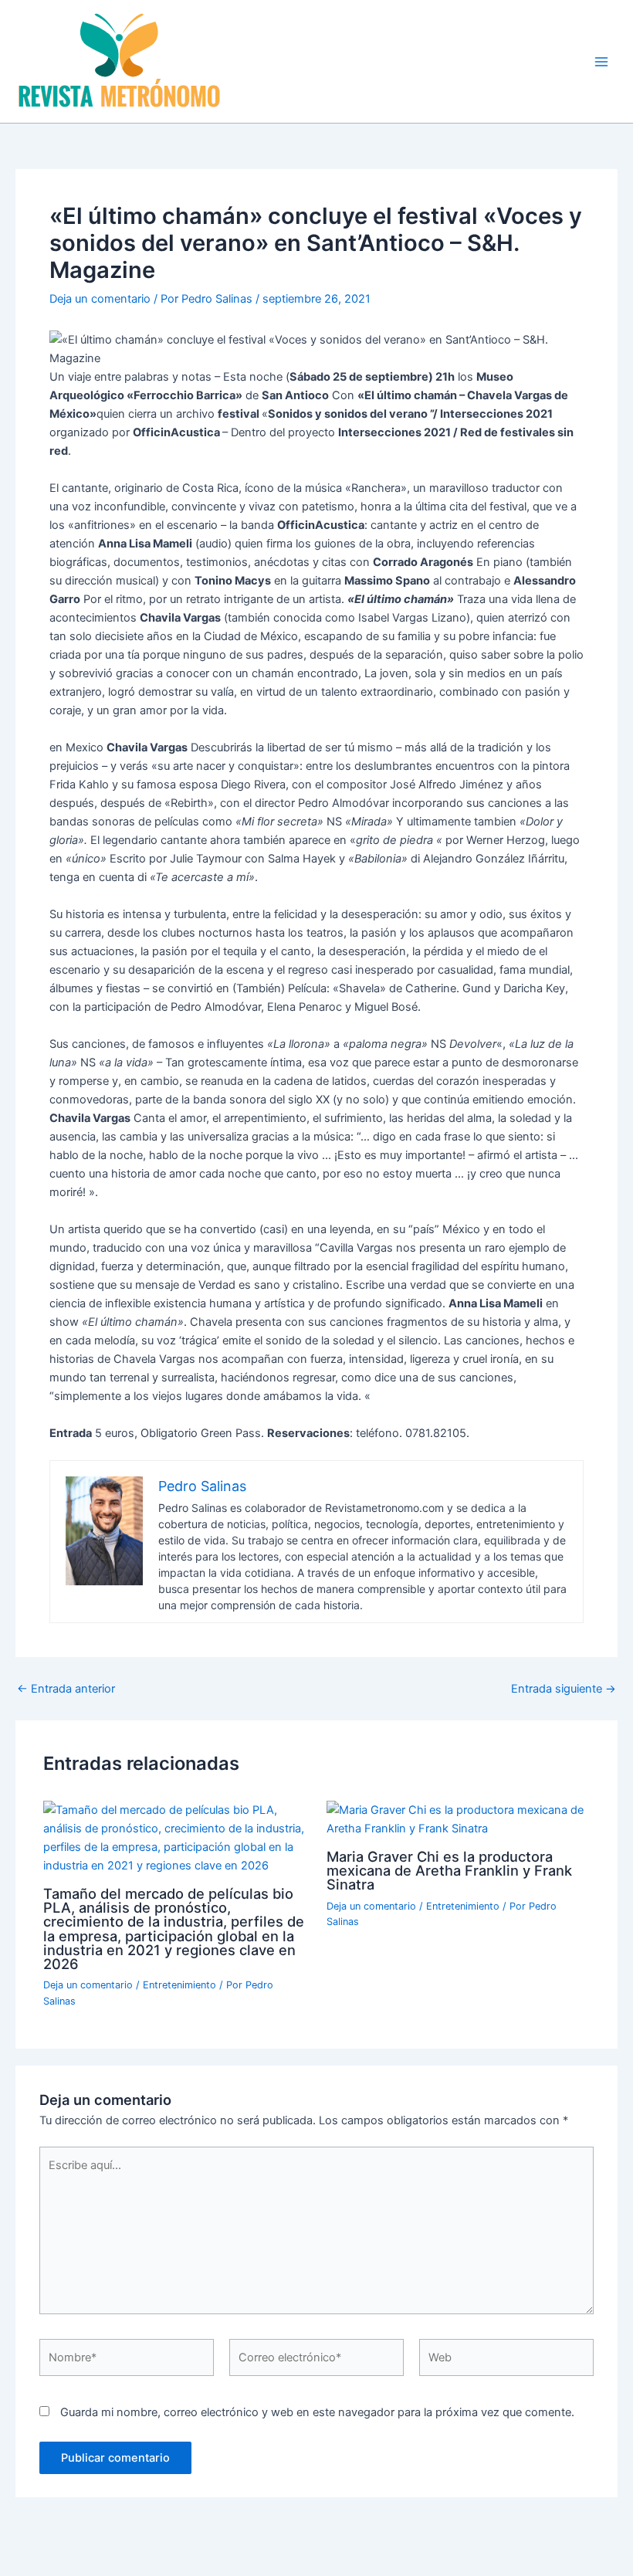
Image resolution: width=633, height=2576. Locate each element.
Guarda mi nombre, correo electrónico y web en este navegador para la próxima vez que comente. (317, 2412)
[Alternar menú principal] (601, 62)
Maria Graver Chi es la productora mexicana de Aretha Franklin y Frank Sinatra (449, 1870)
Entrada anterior (66, 1689)
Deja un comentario (100, 299)
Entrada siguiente (564, 1689)
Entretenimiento (179, 1985)
